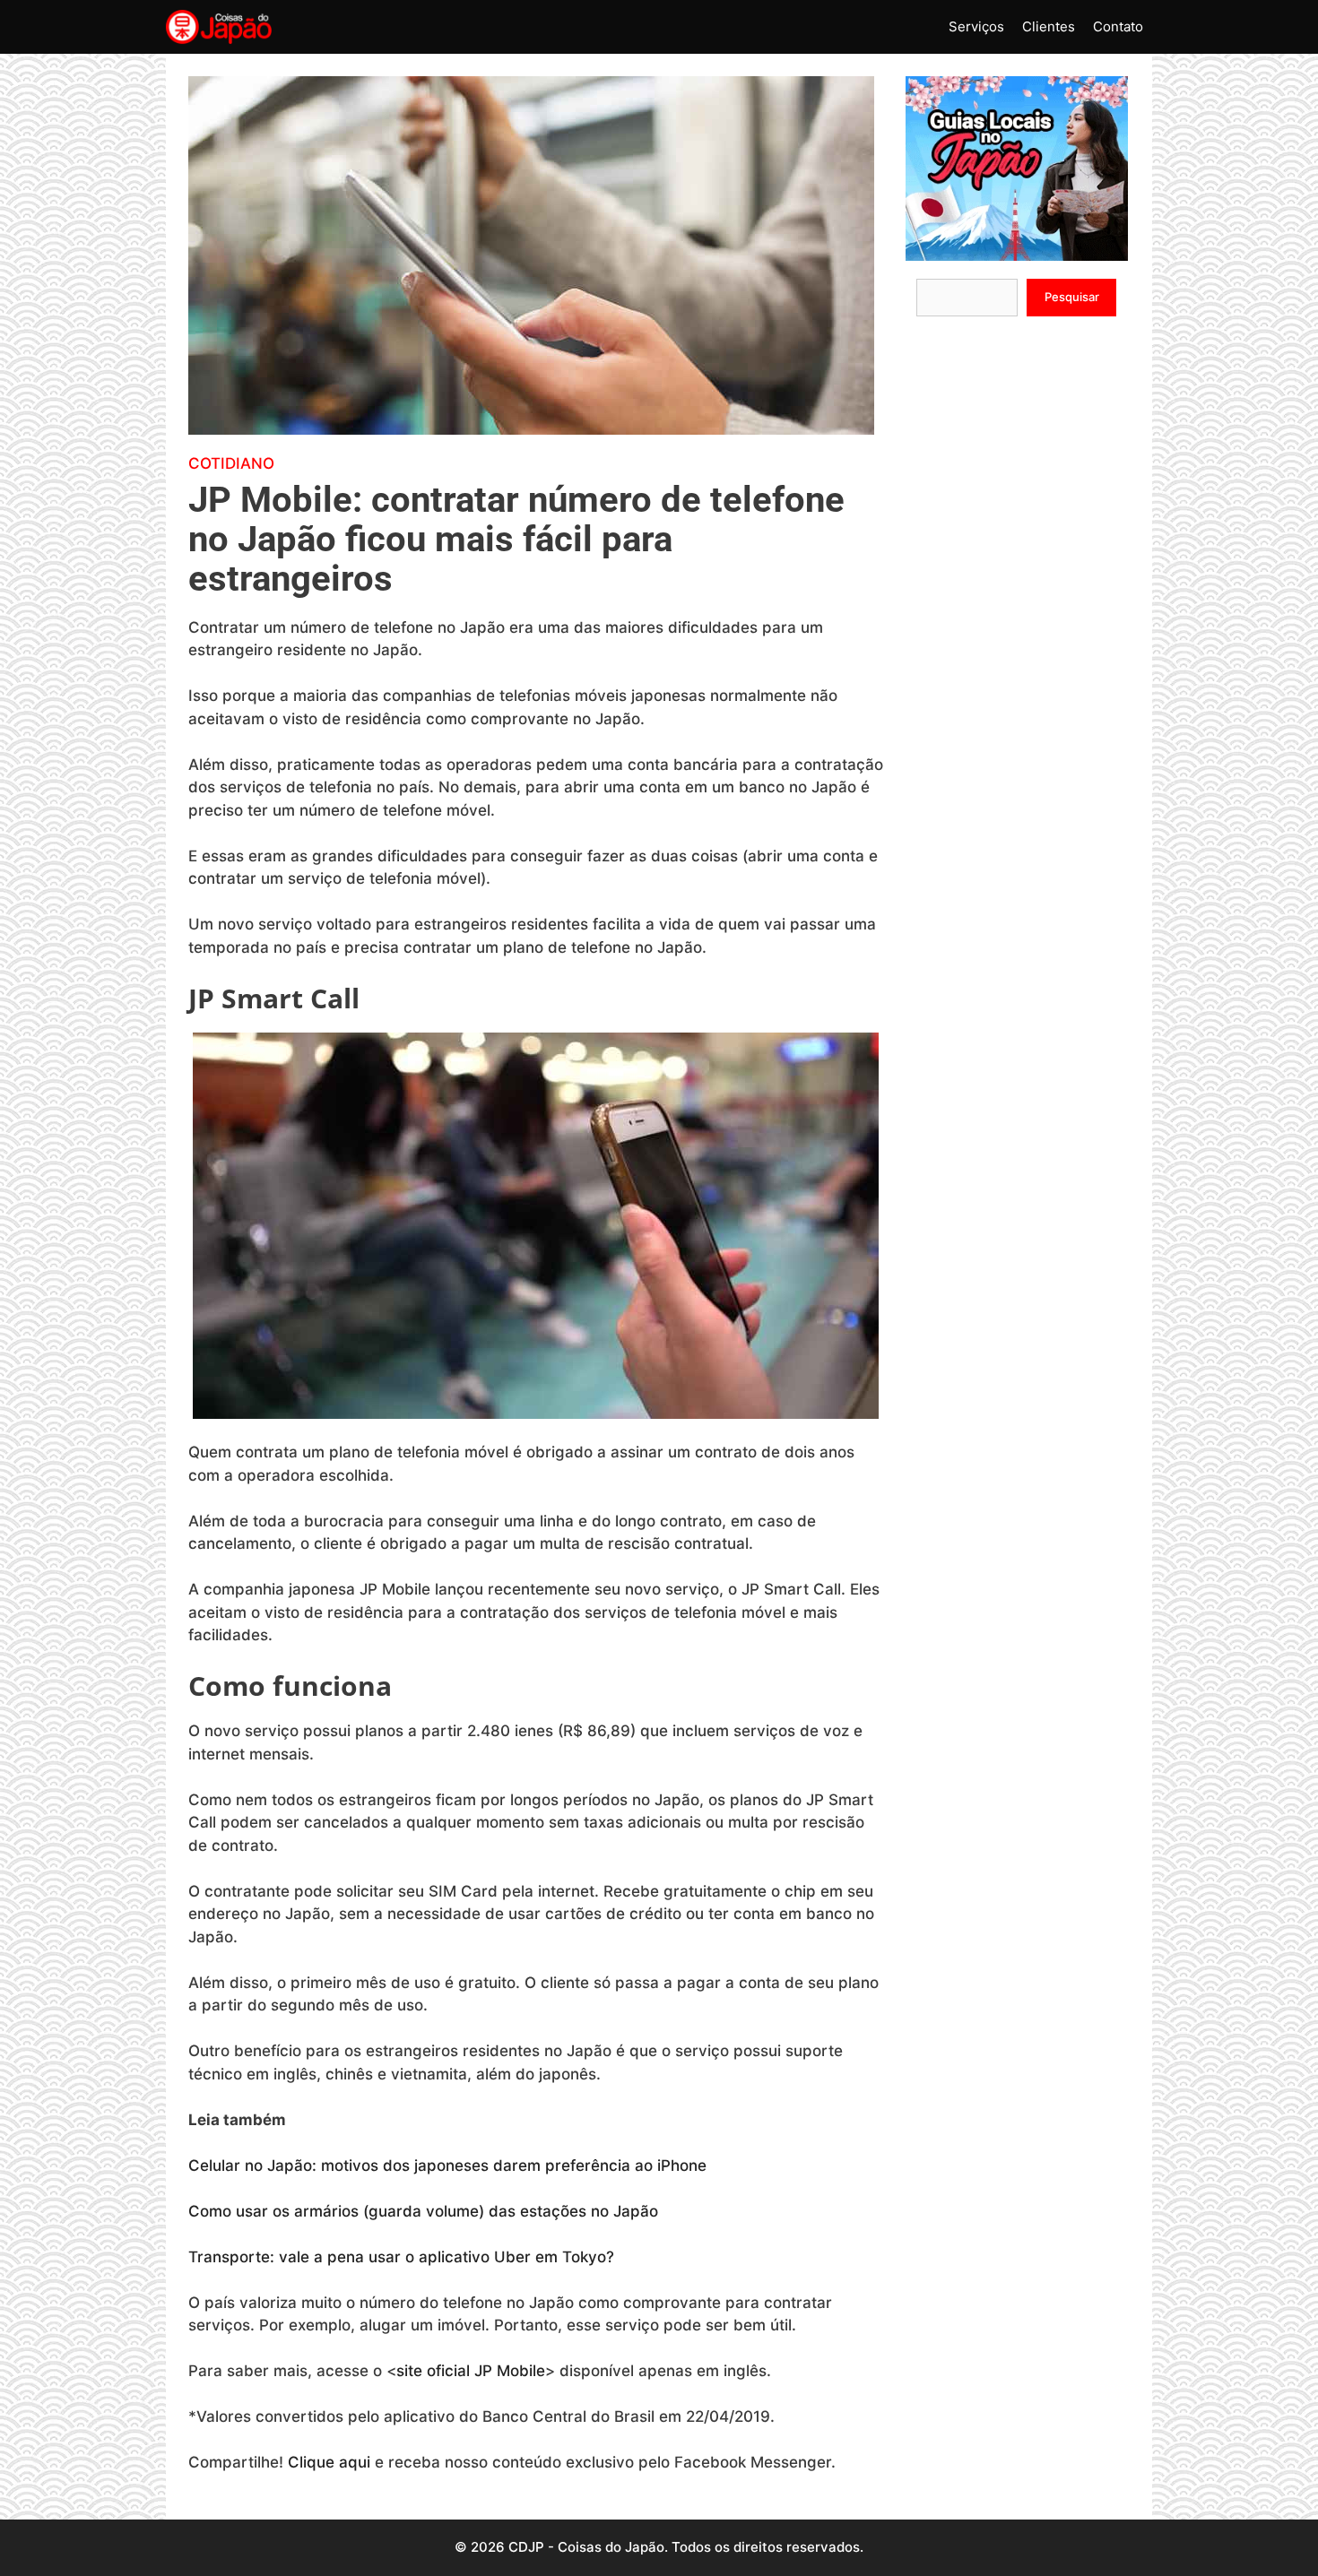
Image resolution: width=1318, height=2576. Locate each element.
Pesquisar (1072, 297)
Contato (1118, 26)
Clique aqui (329, 2462)
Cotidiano (231, 463)
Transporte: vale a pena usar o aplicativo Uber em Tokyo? (403, 2257)
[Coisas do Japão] (219, 27)
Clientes (1049, 26)
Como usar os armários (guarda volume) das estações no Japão (425, 2211)
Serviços (976, 26)
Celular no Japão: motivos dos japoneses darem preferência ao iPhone (450, 2165)
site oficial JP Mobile (471, 2371)
